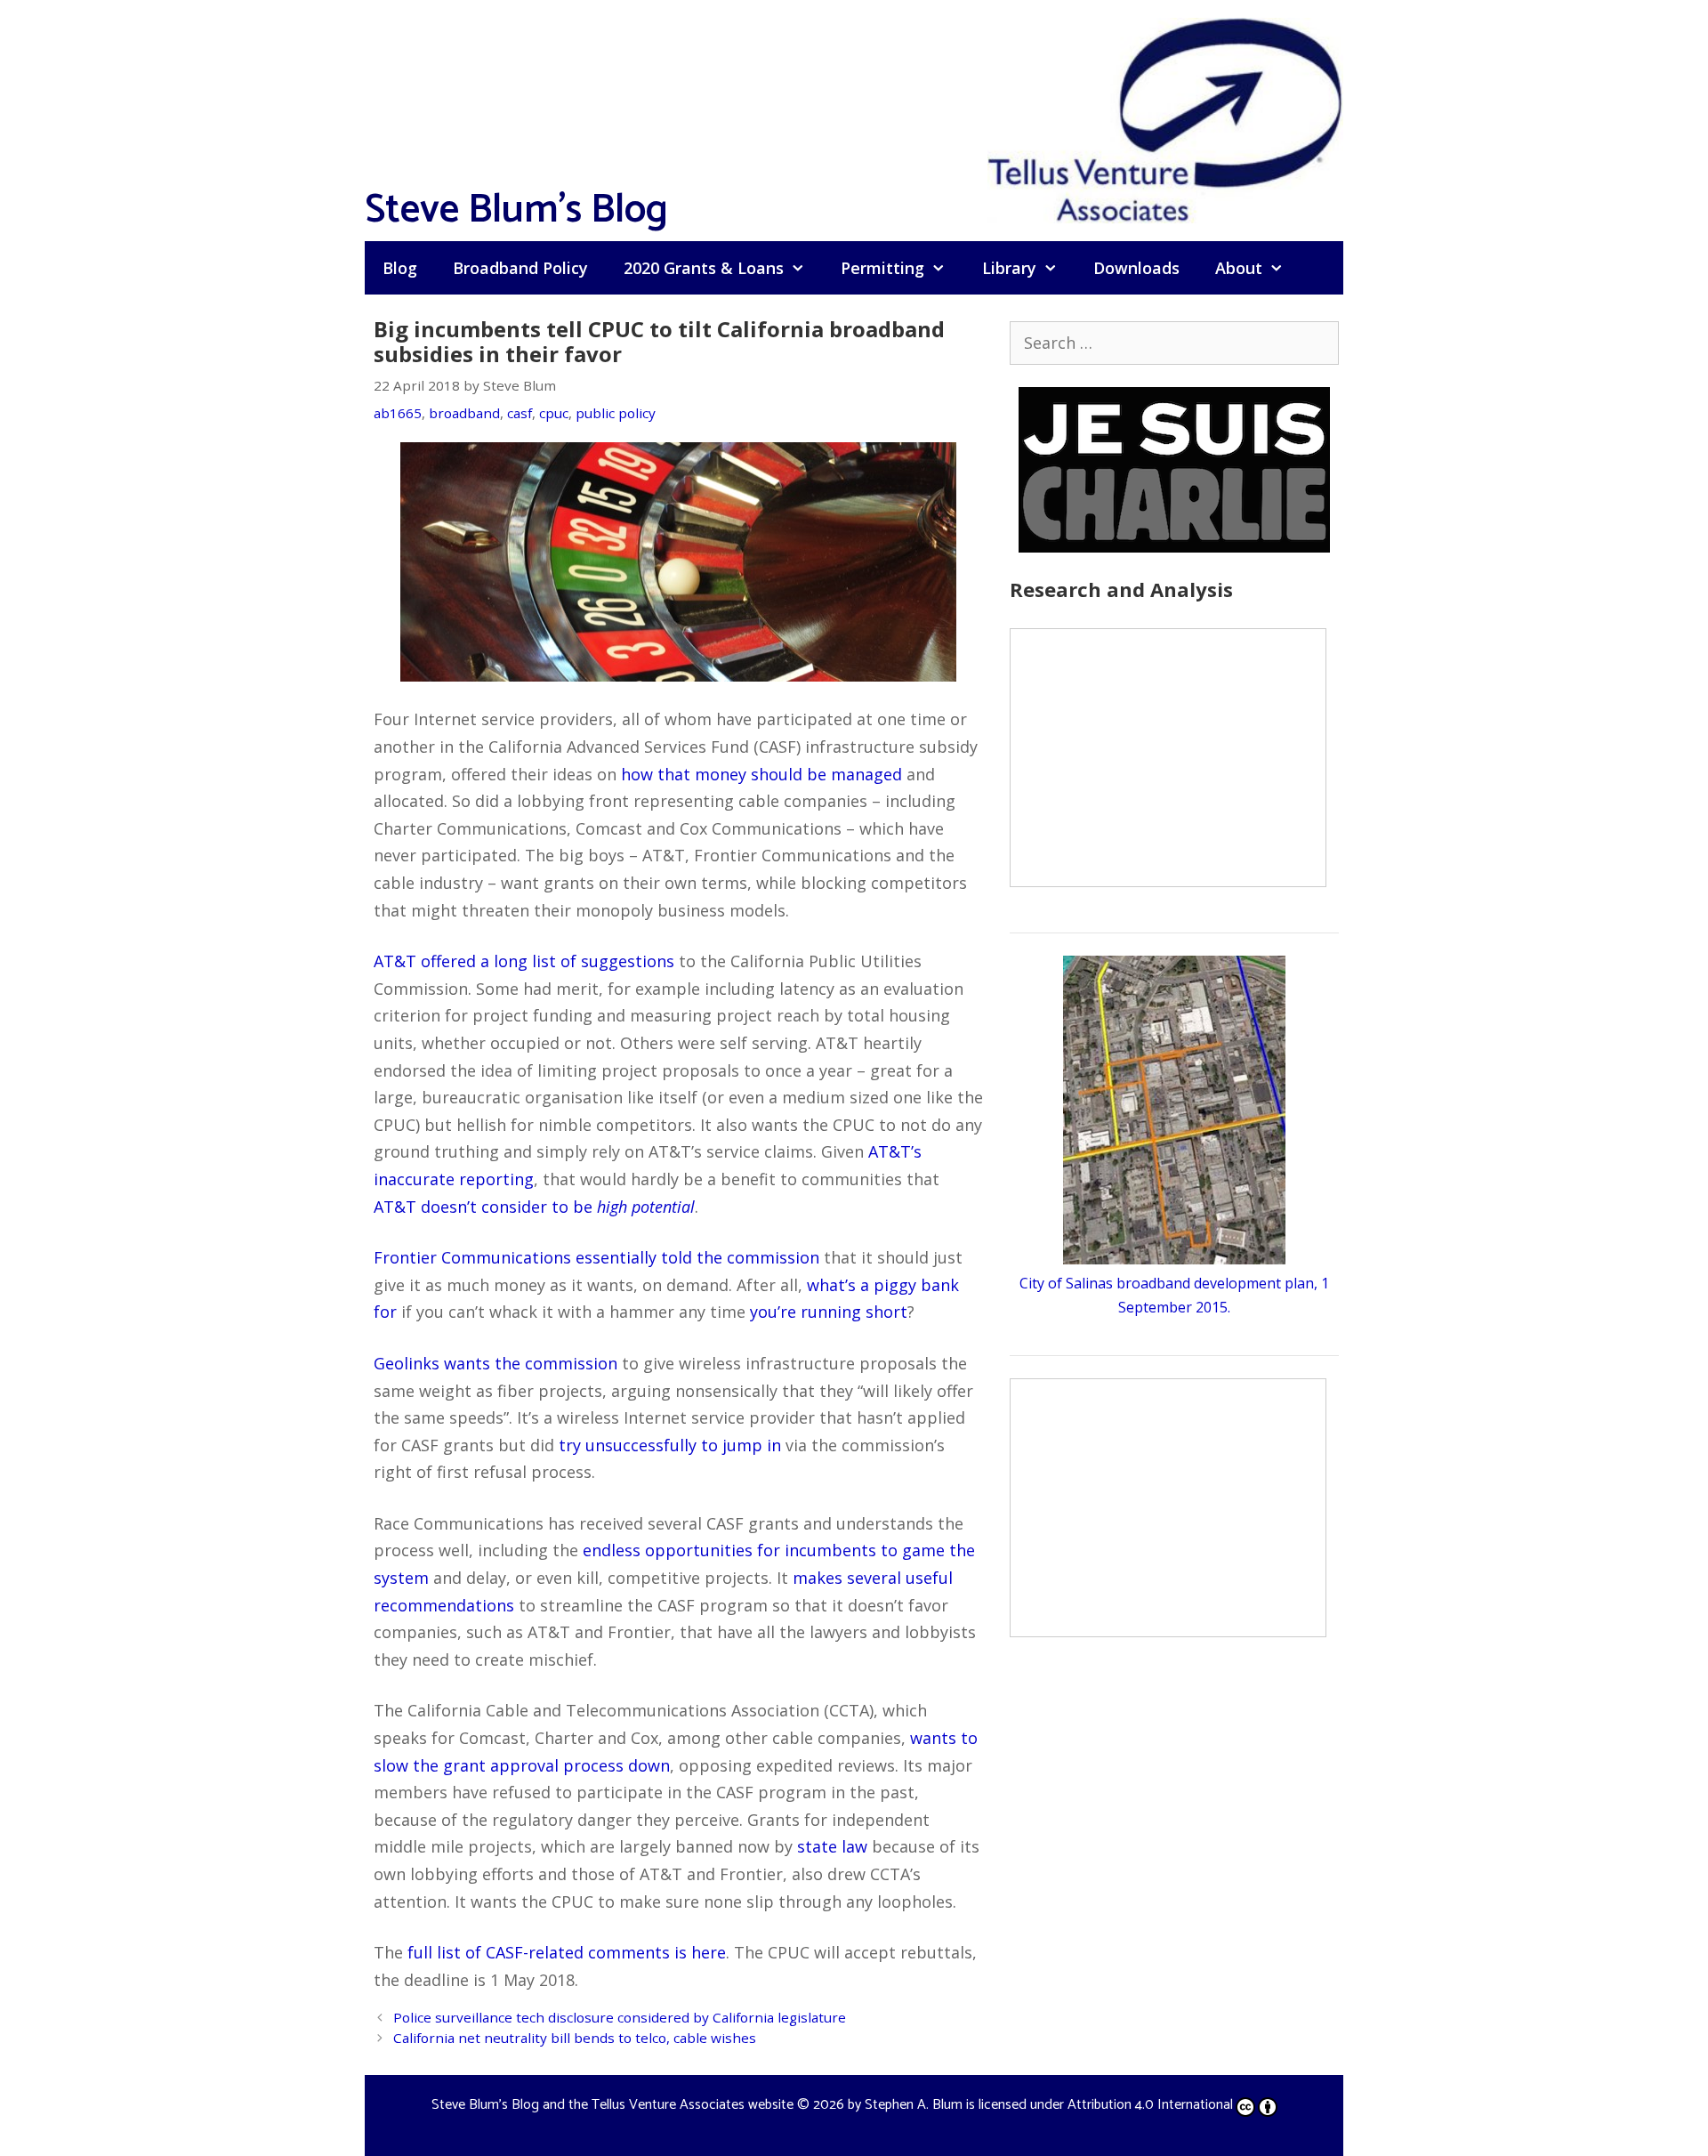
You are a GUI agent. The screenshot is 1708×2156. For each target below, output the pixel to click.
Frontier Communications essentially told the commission (596, 1257)
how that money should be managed (761, 774)
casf (520, 413)
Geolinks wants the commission (495, 1363)
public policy (616, 413)
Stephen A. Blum (914, 2105)
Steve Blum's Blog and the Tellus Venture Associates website (612, 2105)
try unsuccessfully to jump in (670, 1445)
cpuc (554, 413)
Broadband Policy (520, 268)
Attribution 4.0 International (1150, 2105)
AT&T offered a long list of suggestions (524, 961)
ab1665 (398, 413)
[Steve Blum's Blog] (1165, 118)
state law (832, 1846)
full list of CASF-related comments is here (567, 1952)
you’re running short (829, 1312)
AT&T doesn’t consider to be (534, 1207)
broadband (464, 413)
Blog (400, 268)
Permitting (882, 268)
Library (1009, 268)
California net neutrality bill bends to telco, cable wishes (575, 2038)
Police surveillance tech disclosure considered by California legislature (620, 2017)
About (1239, 268)
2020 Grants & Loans (704, 268)
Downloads (1136, 268)
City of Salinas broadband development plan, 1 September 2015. (1174, 1295)
